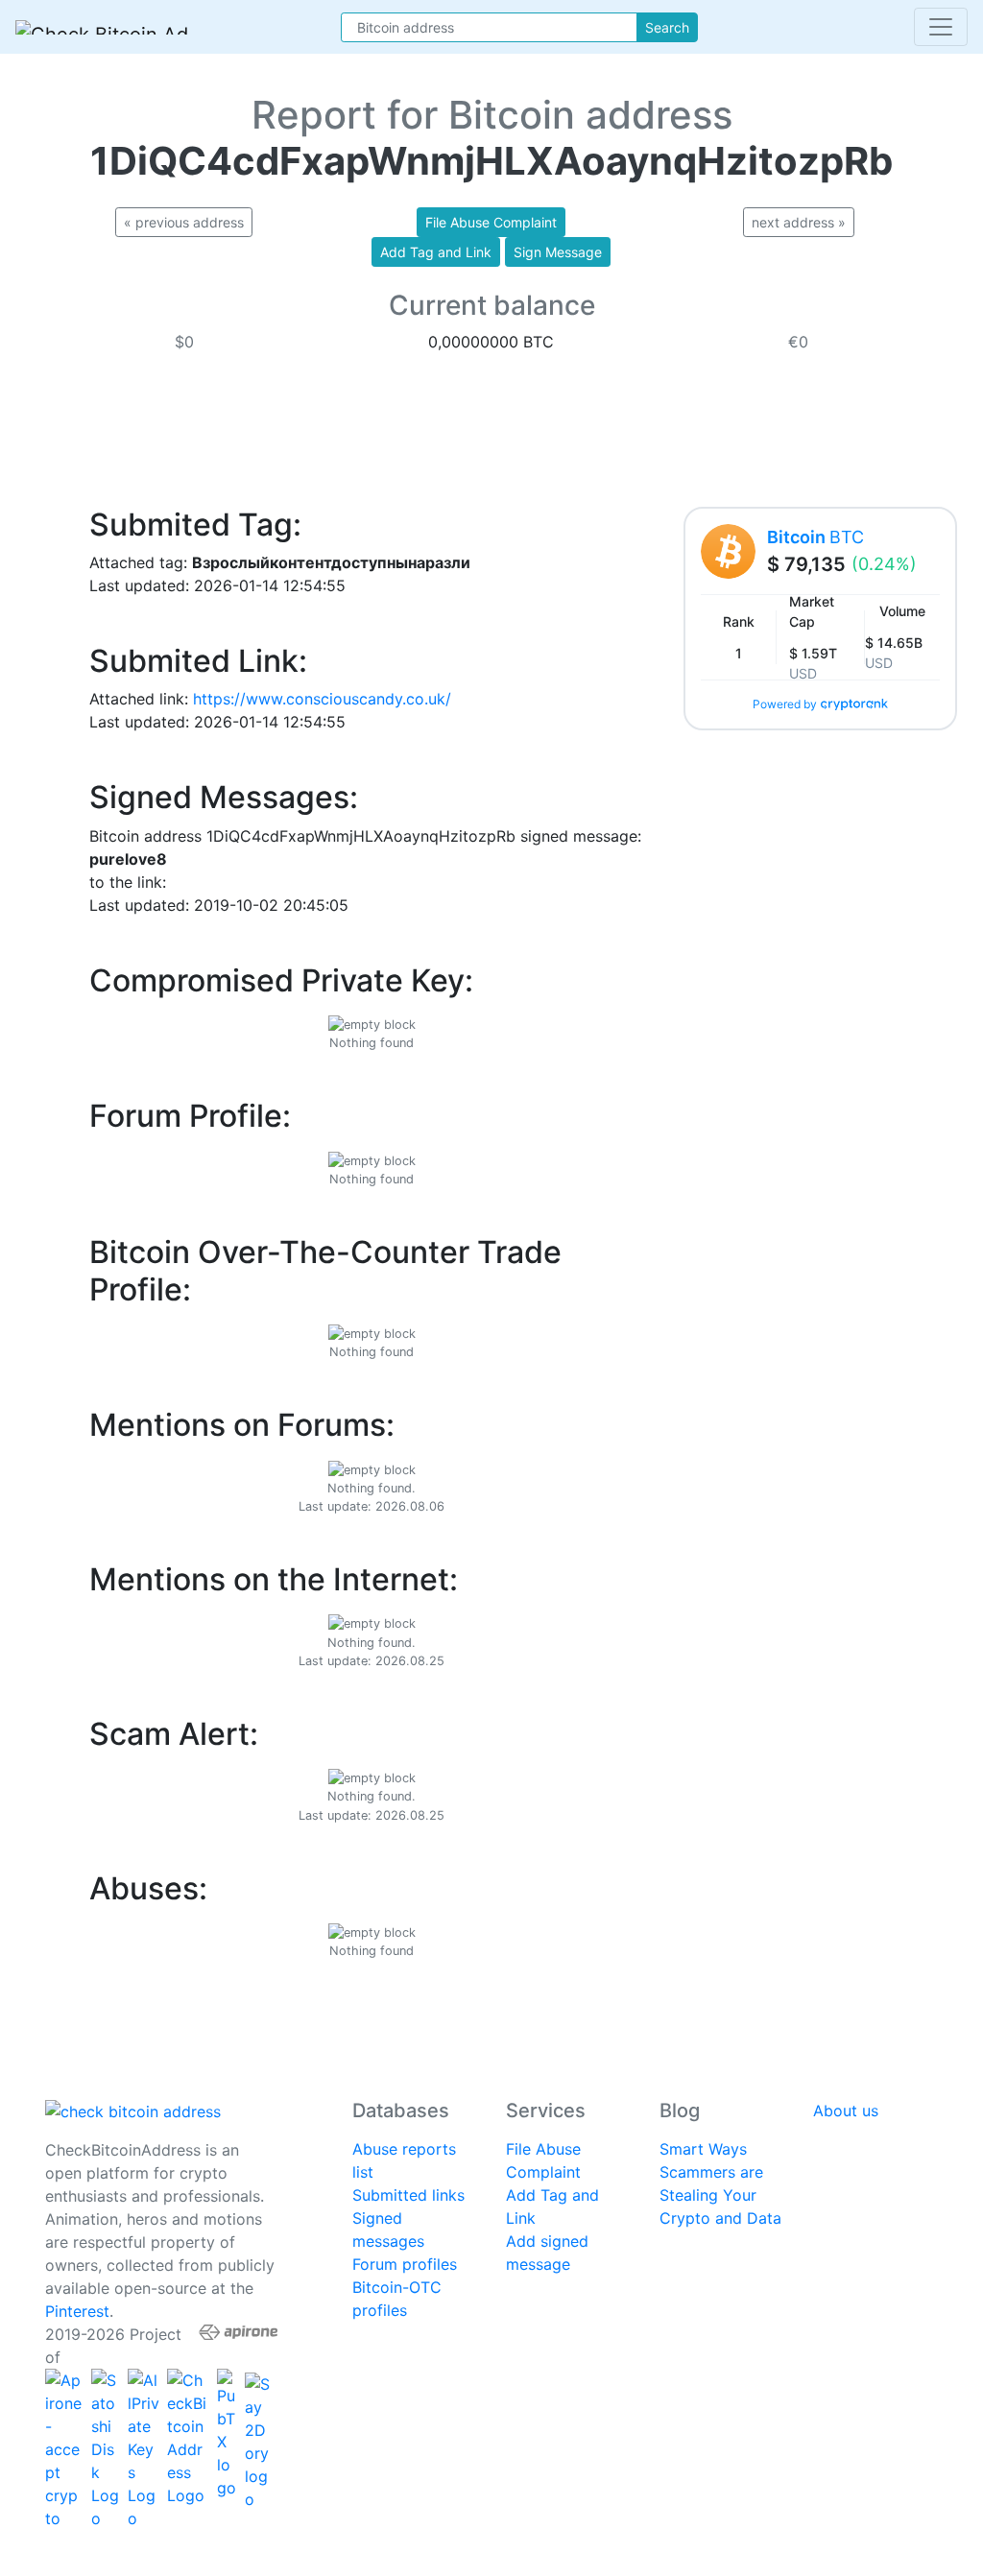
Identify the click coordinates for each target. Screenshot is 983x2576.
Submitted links (408, 2195)
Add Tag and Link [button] (436, 252)
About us (846, 2111)
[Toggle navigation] (941, 27)
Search (667, 27)
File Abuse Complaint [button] (491, 222)
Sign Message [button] (558, 252)
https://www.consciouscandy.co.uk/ (322, 699)
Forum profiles (405, 2264)
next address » (799, 222)
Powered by (785, 704)
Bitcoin (815, 537)
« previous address (184, 222)
